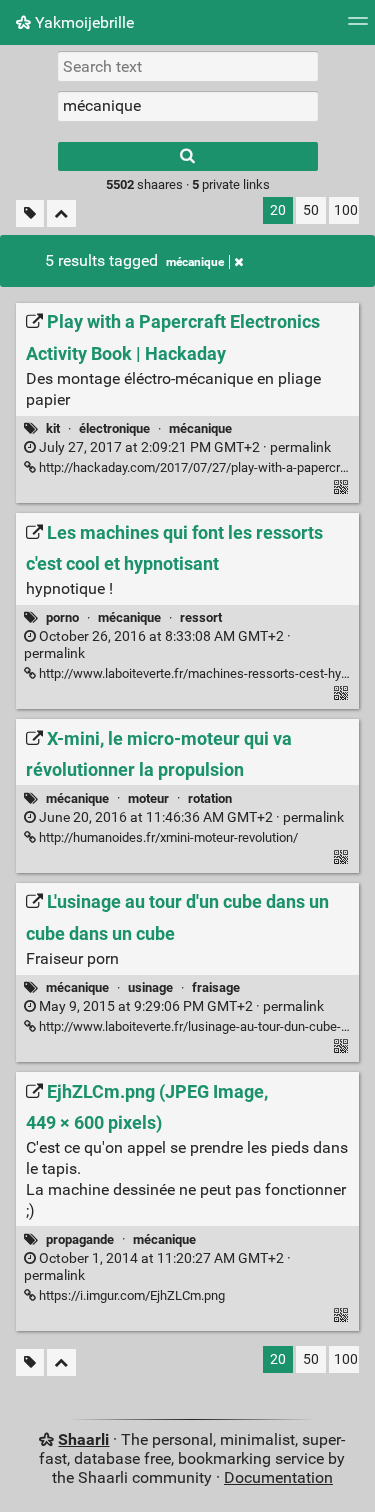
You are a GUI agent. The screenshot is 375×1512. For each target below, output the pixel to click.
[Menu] (358, 27)
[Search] (188, 156)
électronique (114, 428)
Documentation (278, 1477)
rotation (210, 798)
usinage (150, 987)
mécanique (195, 262)
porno (62, 617)
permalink (183, 447)
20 (278, 210)
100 (346, 210)
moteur (148, 798)
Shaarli (83, 1439)
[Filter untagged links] (30, 213)
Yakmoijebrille (82, 22)
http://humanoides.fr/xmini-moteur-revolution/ (167, 837)
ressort (201, 617)
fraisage (216, 987)
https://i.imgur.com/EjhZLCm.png (130, 1295)
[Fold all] (61, 213)
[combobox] (188, 106)
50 (311, 210)
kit (53, 428)
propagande (80, 1239)
